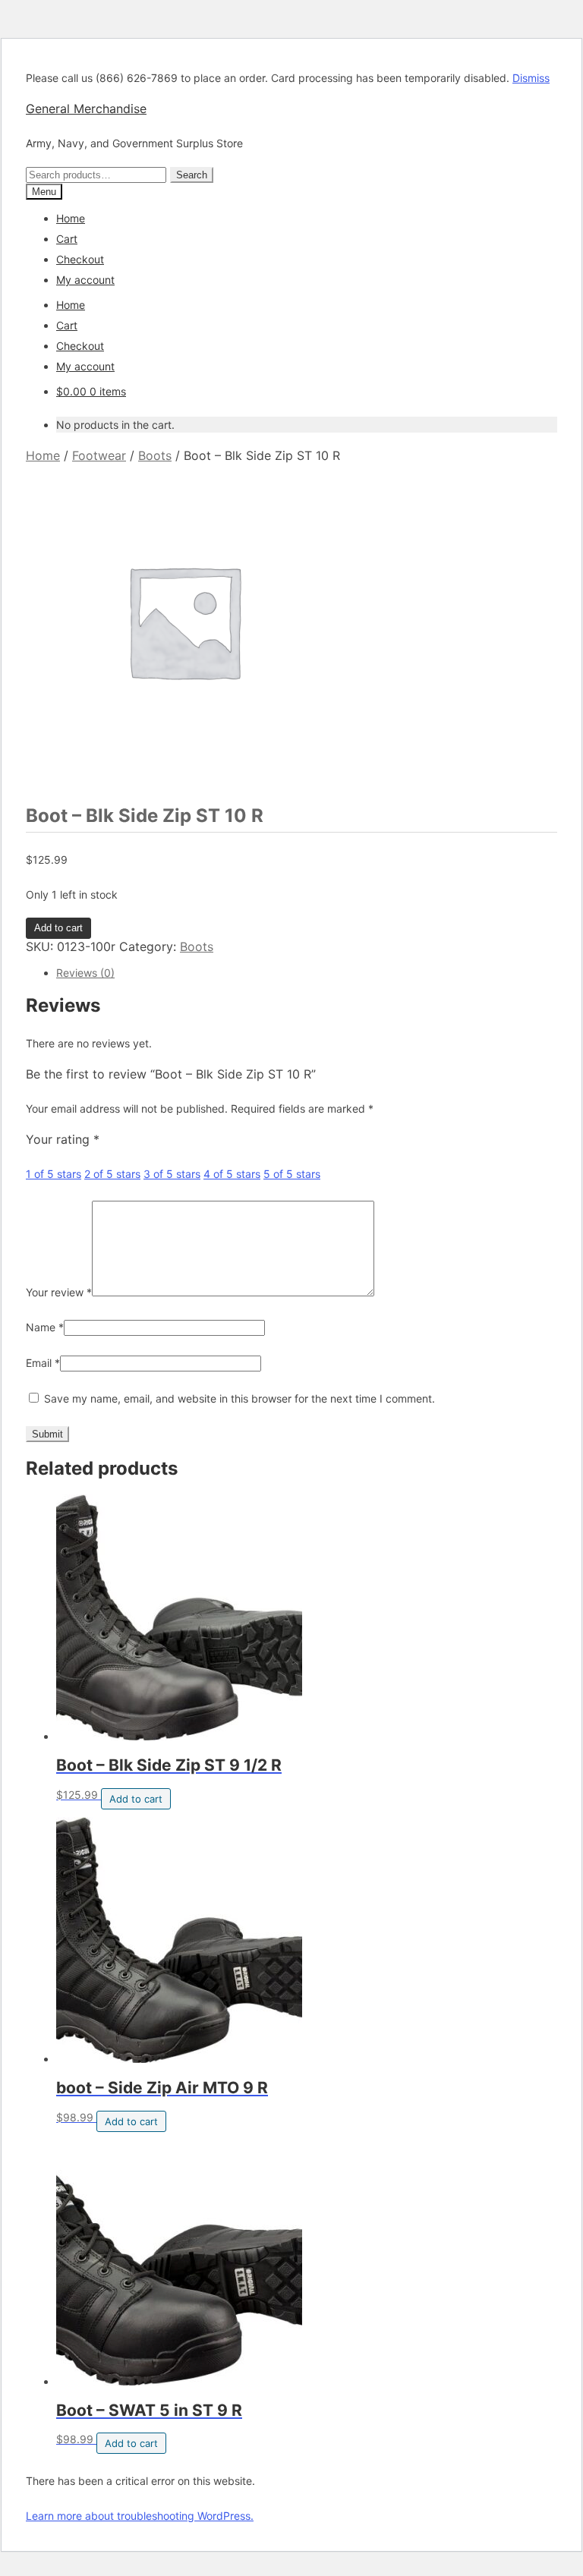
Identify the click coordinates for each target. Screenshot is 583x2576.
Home (71, 218)
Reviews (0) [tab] (85, 973)
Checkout (80, 259)
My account (85, 280)
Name (45, 1327)
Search (192, 175)
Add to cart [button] (136, 1799)
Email (43, 1363)
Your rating (63, 1139)
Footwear (99, 455)
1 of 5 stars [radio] (54, 1174)
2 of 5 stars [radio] (112, 1174)
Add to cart (58, 928)
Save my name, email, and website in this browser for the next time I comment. (240, 1398)
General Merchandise (86, 109)
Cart (67, 239)
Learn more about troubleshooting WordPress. (140, 2516)
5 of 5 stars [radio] (292, 1174)
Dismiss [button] (531, 78)
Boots (155, 455)
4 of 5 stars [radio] (232, 1174)
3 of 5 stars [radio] (172, 1174)
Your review (59, 1292)
